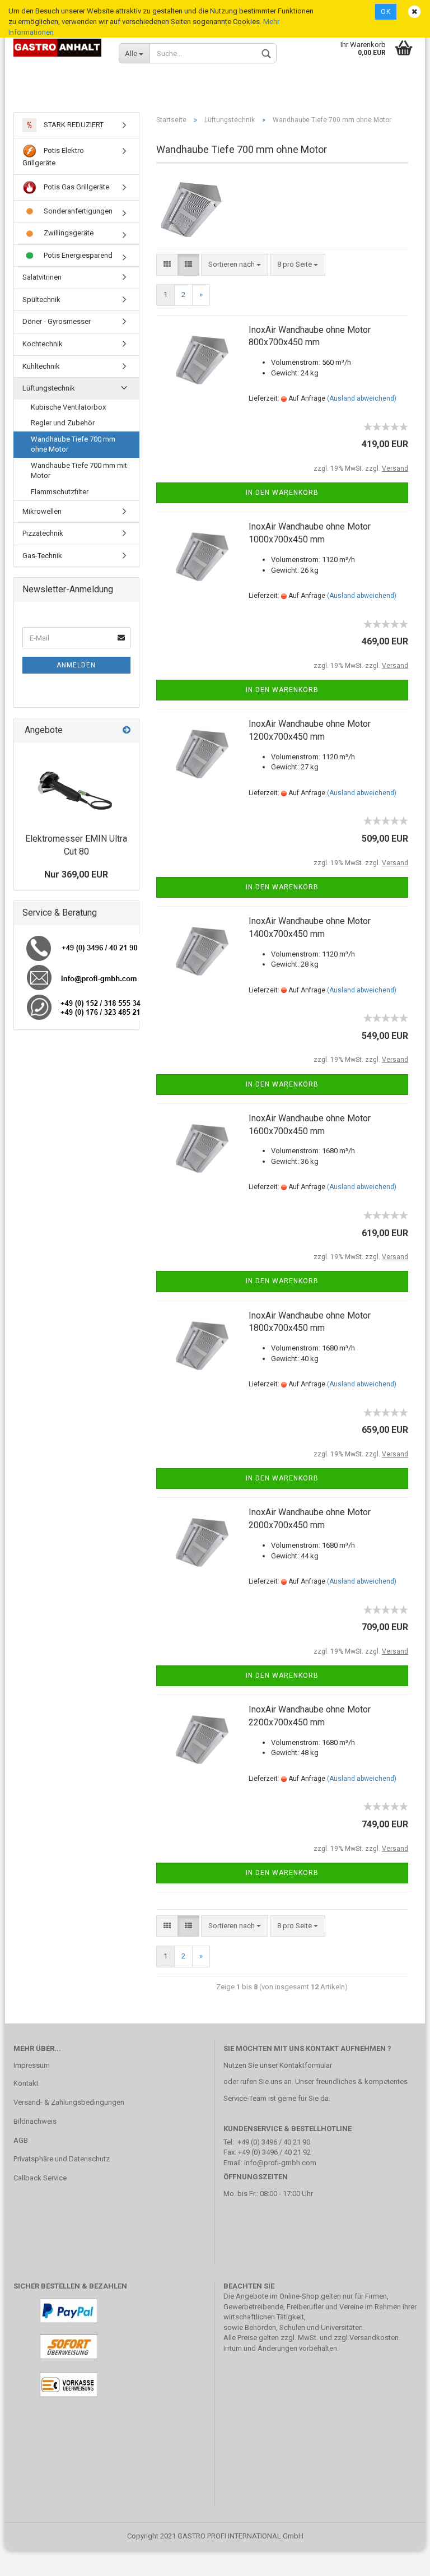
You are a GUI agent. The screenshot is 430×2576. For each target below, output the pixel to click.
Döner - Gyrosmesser (57, 321)
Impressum (32, 2065)
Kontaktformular (306, 2065)
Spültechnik (41, 300)
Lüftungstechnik (49, 388)
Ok (386, 12)
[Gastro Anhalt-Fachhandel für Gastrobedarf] (58, 48)
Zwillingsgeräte (68, 233)
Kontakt (26, 2083)
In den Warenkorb (282, 493)
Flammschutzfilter (60, 492)
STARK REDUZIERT (73, 125)
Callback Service (40, 2178)
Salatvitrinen (42, 277)
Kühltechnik (41, 366)
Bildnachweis (35, 2121)
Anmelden (76, 665)
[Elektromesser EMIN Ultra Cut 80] (76, 785)
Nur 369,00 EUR (76, 874)
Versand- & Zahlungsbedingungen (69, 2102)
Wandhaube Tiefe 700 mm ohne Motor (73, 444)
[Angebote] (127, 730)
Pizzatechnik (43, 533)
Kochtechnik (43, 344)
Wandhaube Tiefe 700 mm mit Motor (79, 471)
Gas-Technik (42, 556)
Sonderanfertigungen (77, 211)
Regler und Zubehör (63, 423)
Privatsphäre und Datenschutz (62, 2159)
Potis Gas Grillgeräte (76, 187)
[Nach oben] (399, 2559)
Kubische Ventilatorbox (68, 407)
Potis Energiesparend (77, 255)
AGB (21, 2140)
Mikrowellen (42, 511)
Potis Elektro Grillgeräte (53, 157)
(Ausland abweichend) (362, 398)
